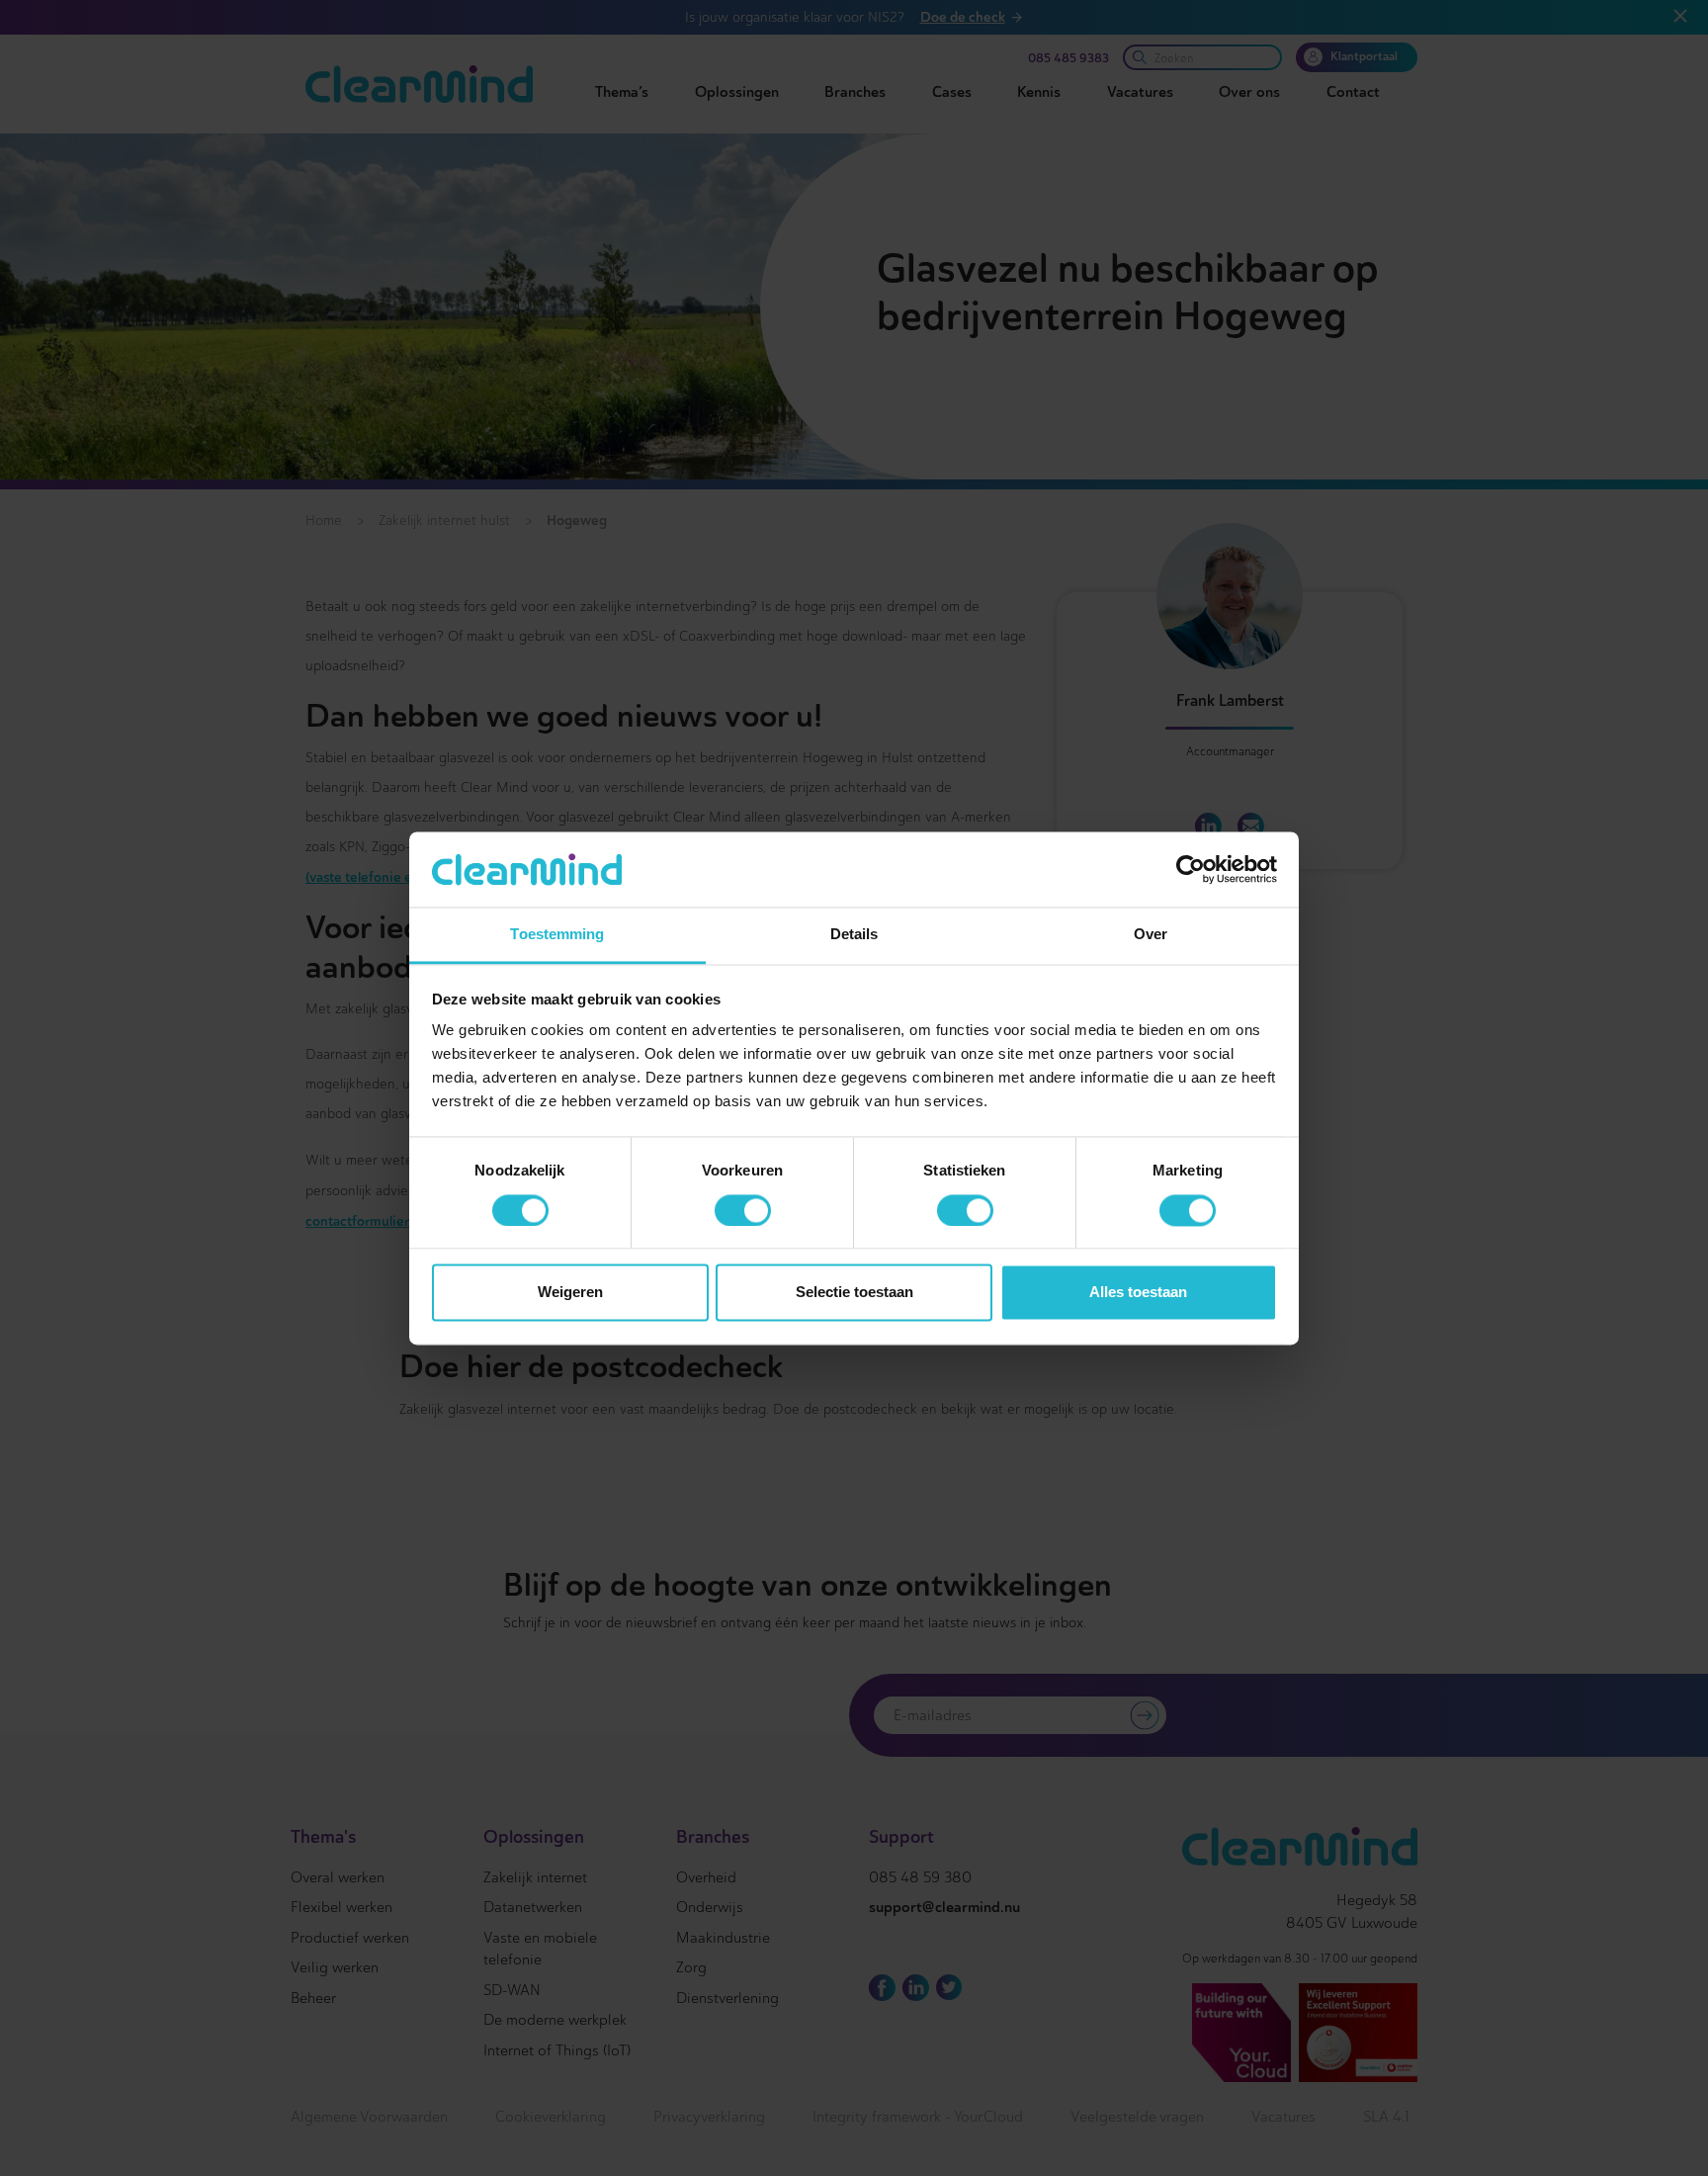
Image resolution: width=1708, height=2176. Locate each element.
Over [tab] (1151, 935)
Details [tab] (854, 935)
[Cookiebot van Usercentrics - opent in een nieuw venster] (1191, 869)
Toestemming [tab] (557, 935)
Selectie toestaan (854, 1293)
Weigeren (570, 1293)
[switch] (743, 1210)
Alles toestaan (1138, 1293)
